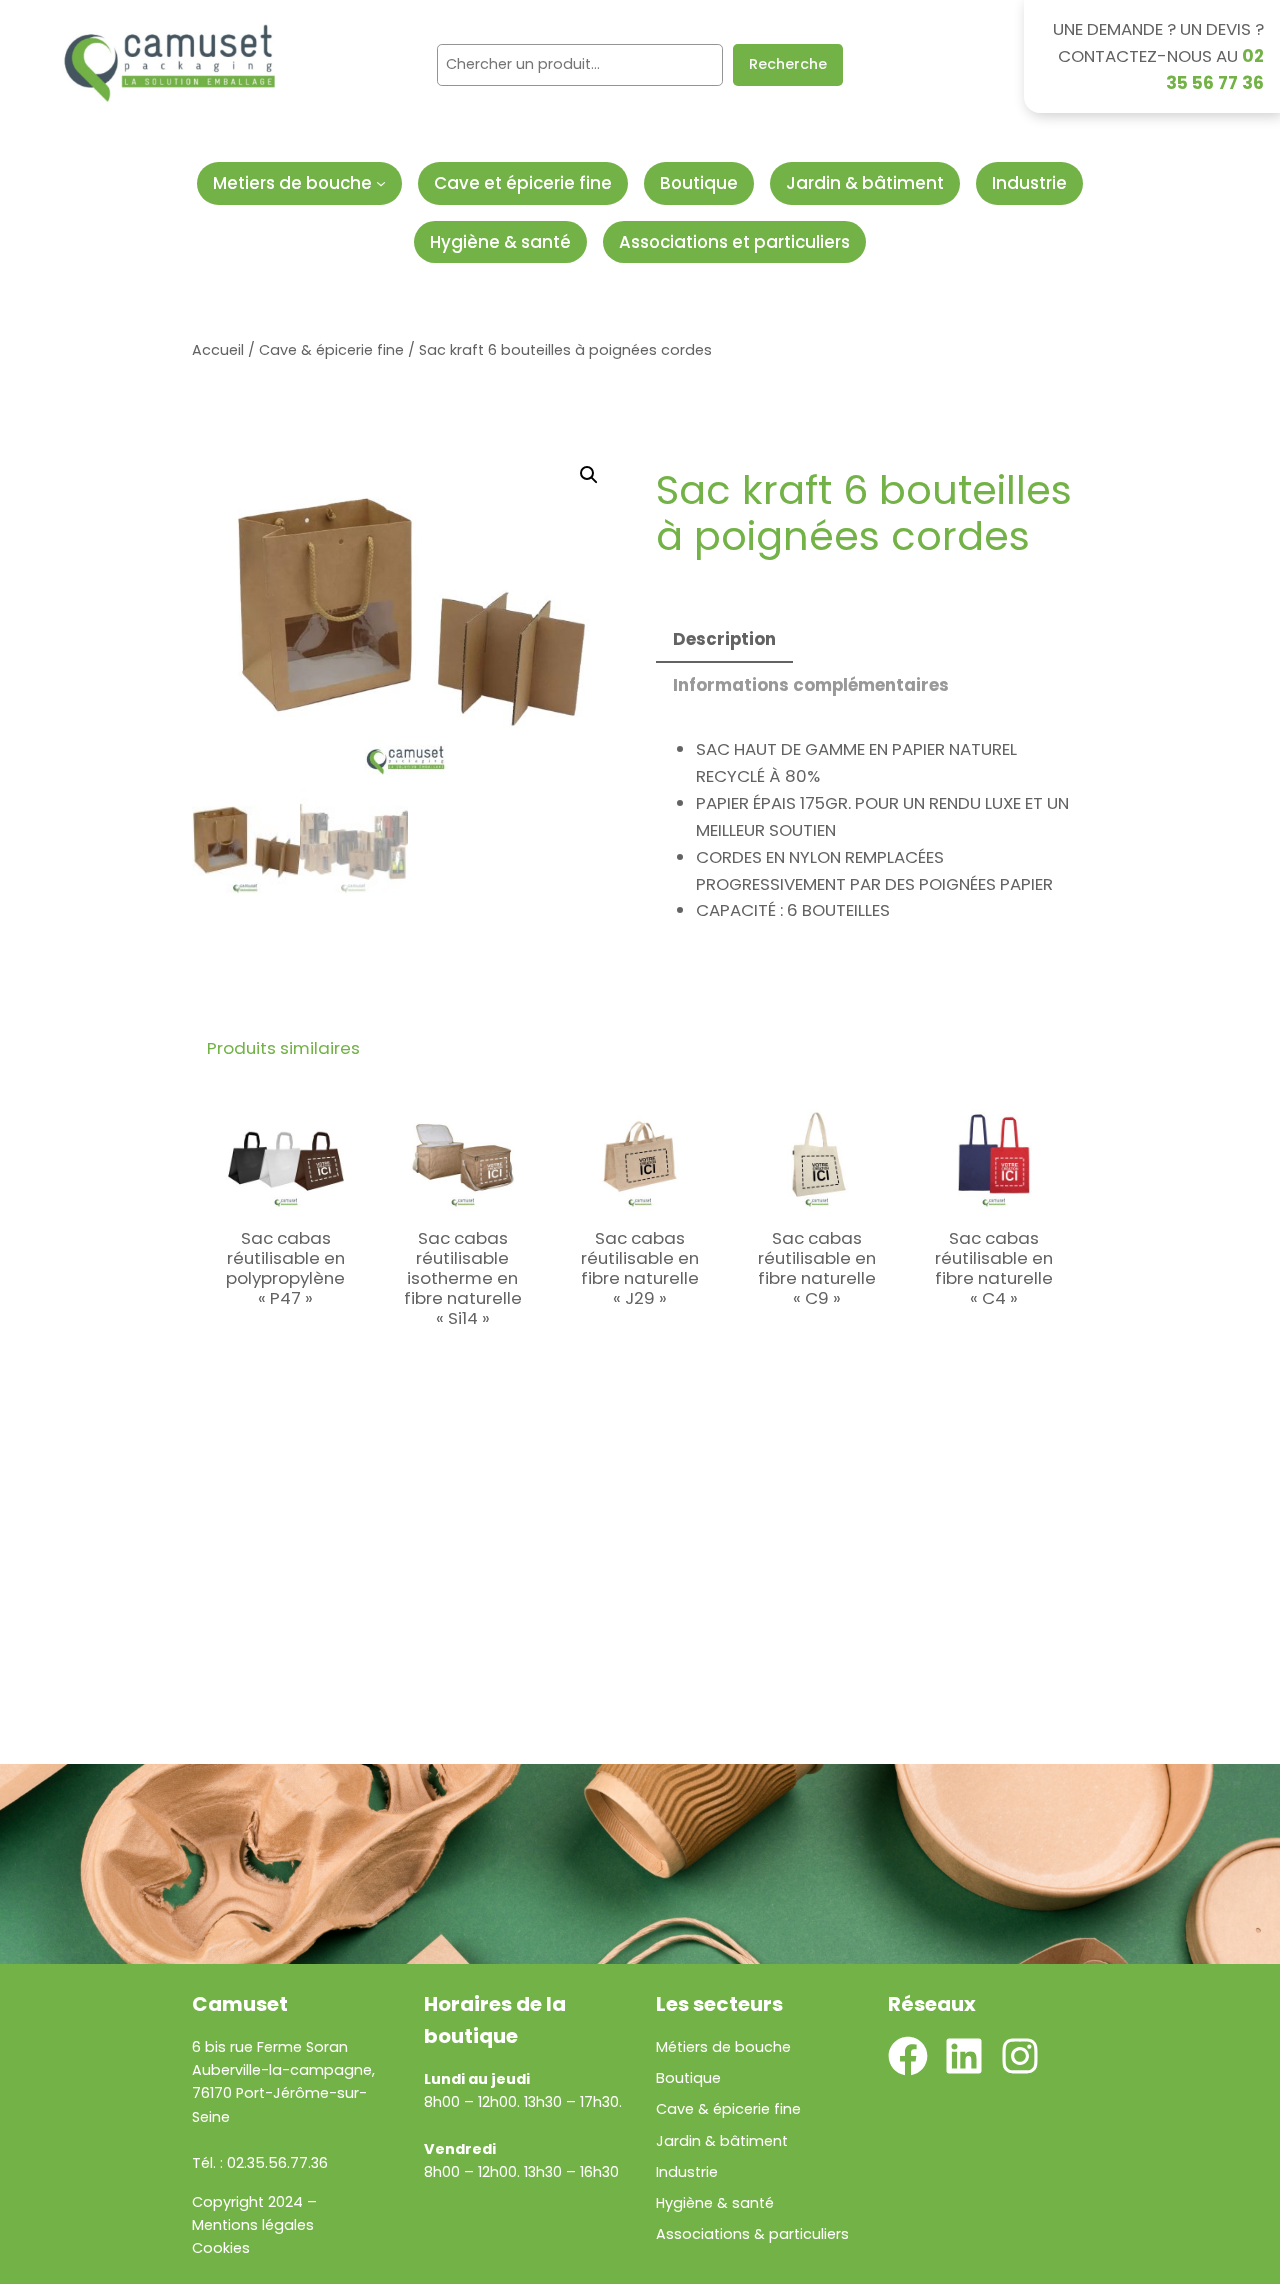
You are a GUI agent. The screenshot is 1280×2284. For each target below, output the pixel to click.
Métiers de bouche (723, 2047)
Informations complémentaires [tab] (811, 685)
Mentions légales (253, 2225)
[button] (589, 475)
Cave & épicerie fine (331, 350)
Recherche (788, 64)
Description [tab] (724, 639)
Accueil (218, 350)
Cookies (221, 2248)
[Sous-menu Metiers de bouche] (381, 183)
